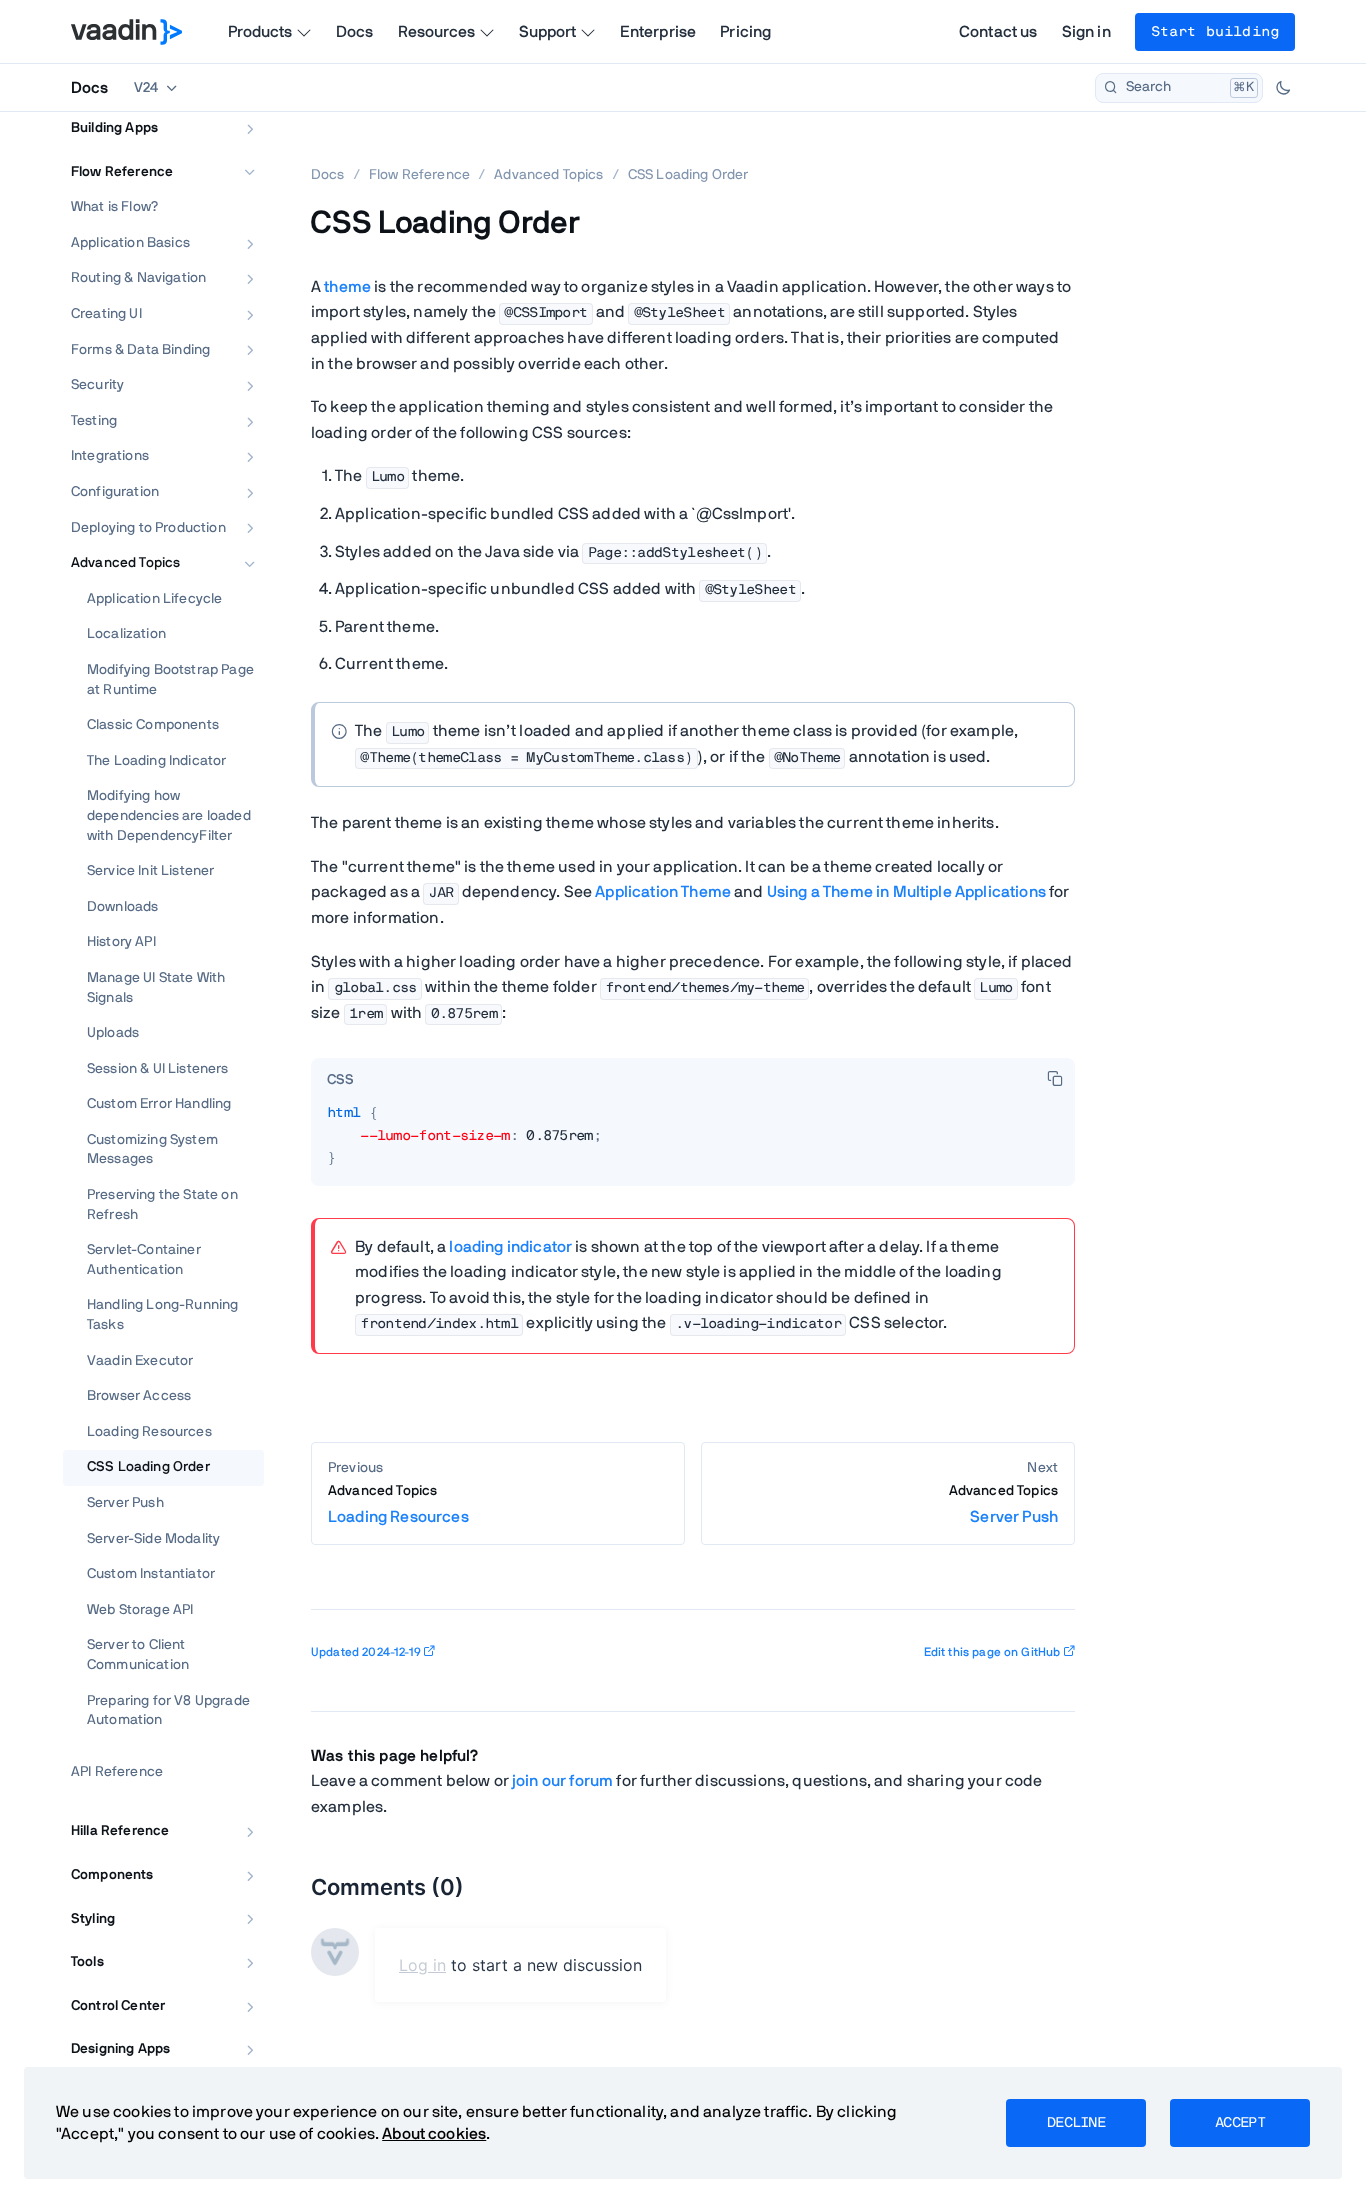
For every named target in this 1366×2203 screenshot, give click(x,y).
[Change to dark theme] (1283, 88)
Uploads (113, 1033)
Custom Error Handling (159, 1104)
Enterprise (658, 32)
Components (112, 1875)
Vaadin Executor (140, 1361)
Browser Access (139, 1396)
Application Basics (130, 243)
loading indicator (510, 1247)
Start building (1215, 32)
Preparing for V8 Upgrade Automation (168, 1711)
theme (347, 287)
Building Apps (114, 128)
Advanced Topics (125, 563)
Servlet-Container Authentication (144, 1260)
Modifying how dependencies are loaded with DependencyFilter (169, 815)
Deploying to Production (148, 528)
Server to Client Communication (138, 1655)
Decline (1076, 2123)
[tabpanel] (693, 1143)
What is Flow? (114, 207)
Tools (87, 1962)
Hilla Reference (120, 1831)
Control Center (118, 2006)
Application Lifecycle (154, 599)
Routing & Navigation (138, 278)
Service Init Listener (150, 871)
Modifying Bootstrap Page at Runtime (170, 680)
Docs (355, 32)
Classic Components (153, 725)
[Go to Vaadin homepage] (126, 32)
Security (97, 385)
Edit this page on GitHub (992, 1652)
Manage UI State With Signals (156, 988)
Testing (94, 421)
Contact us (998, 32)
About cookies (434, 2134)
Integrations (110, 456)
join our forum (562, 1781)
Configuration (115, 492)
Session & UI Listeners (158, 1069)
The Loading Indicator (156, 761)
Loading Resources (149, 1432)
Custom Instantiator (151, 1574)
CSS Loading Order (148, 1467)
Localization (126, 634)
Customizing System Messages (152, 1150)
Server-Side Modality (153, 1539)
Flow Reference (122, 172)
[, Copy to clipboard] (1055, 1078)
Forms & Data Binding (140, 350)
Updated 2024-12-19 (366, 1652)
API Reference (117, 1772)
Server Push (125, 1503)
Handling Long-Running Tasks (162, 1315)
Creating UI (106, 314)
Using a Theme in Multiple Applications (906, 892)
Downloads (122, 907)
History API (121, 942)
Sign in (1086, 32)
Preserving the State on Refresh (162, 1205)
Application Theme (663, 892)
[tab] (340, 1080)
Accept (1240, 2123)
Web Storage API (140, 1610)
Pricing (745, 32)
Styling (93, 1919)
